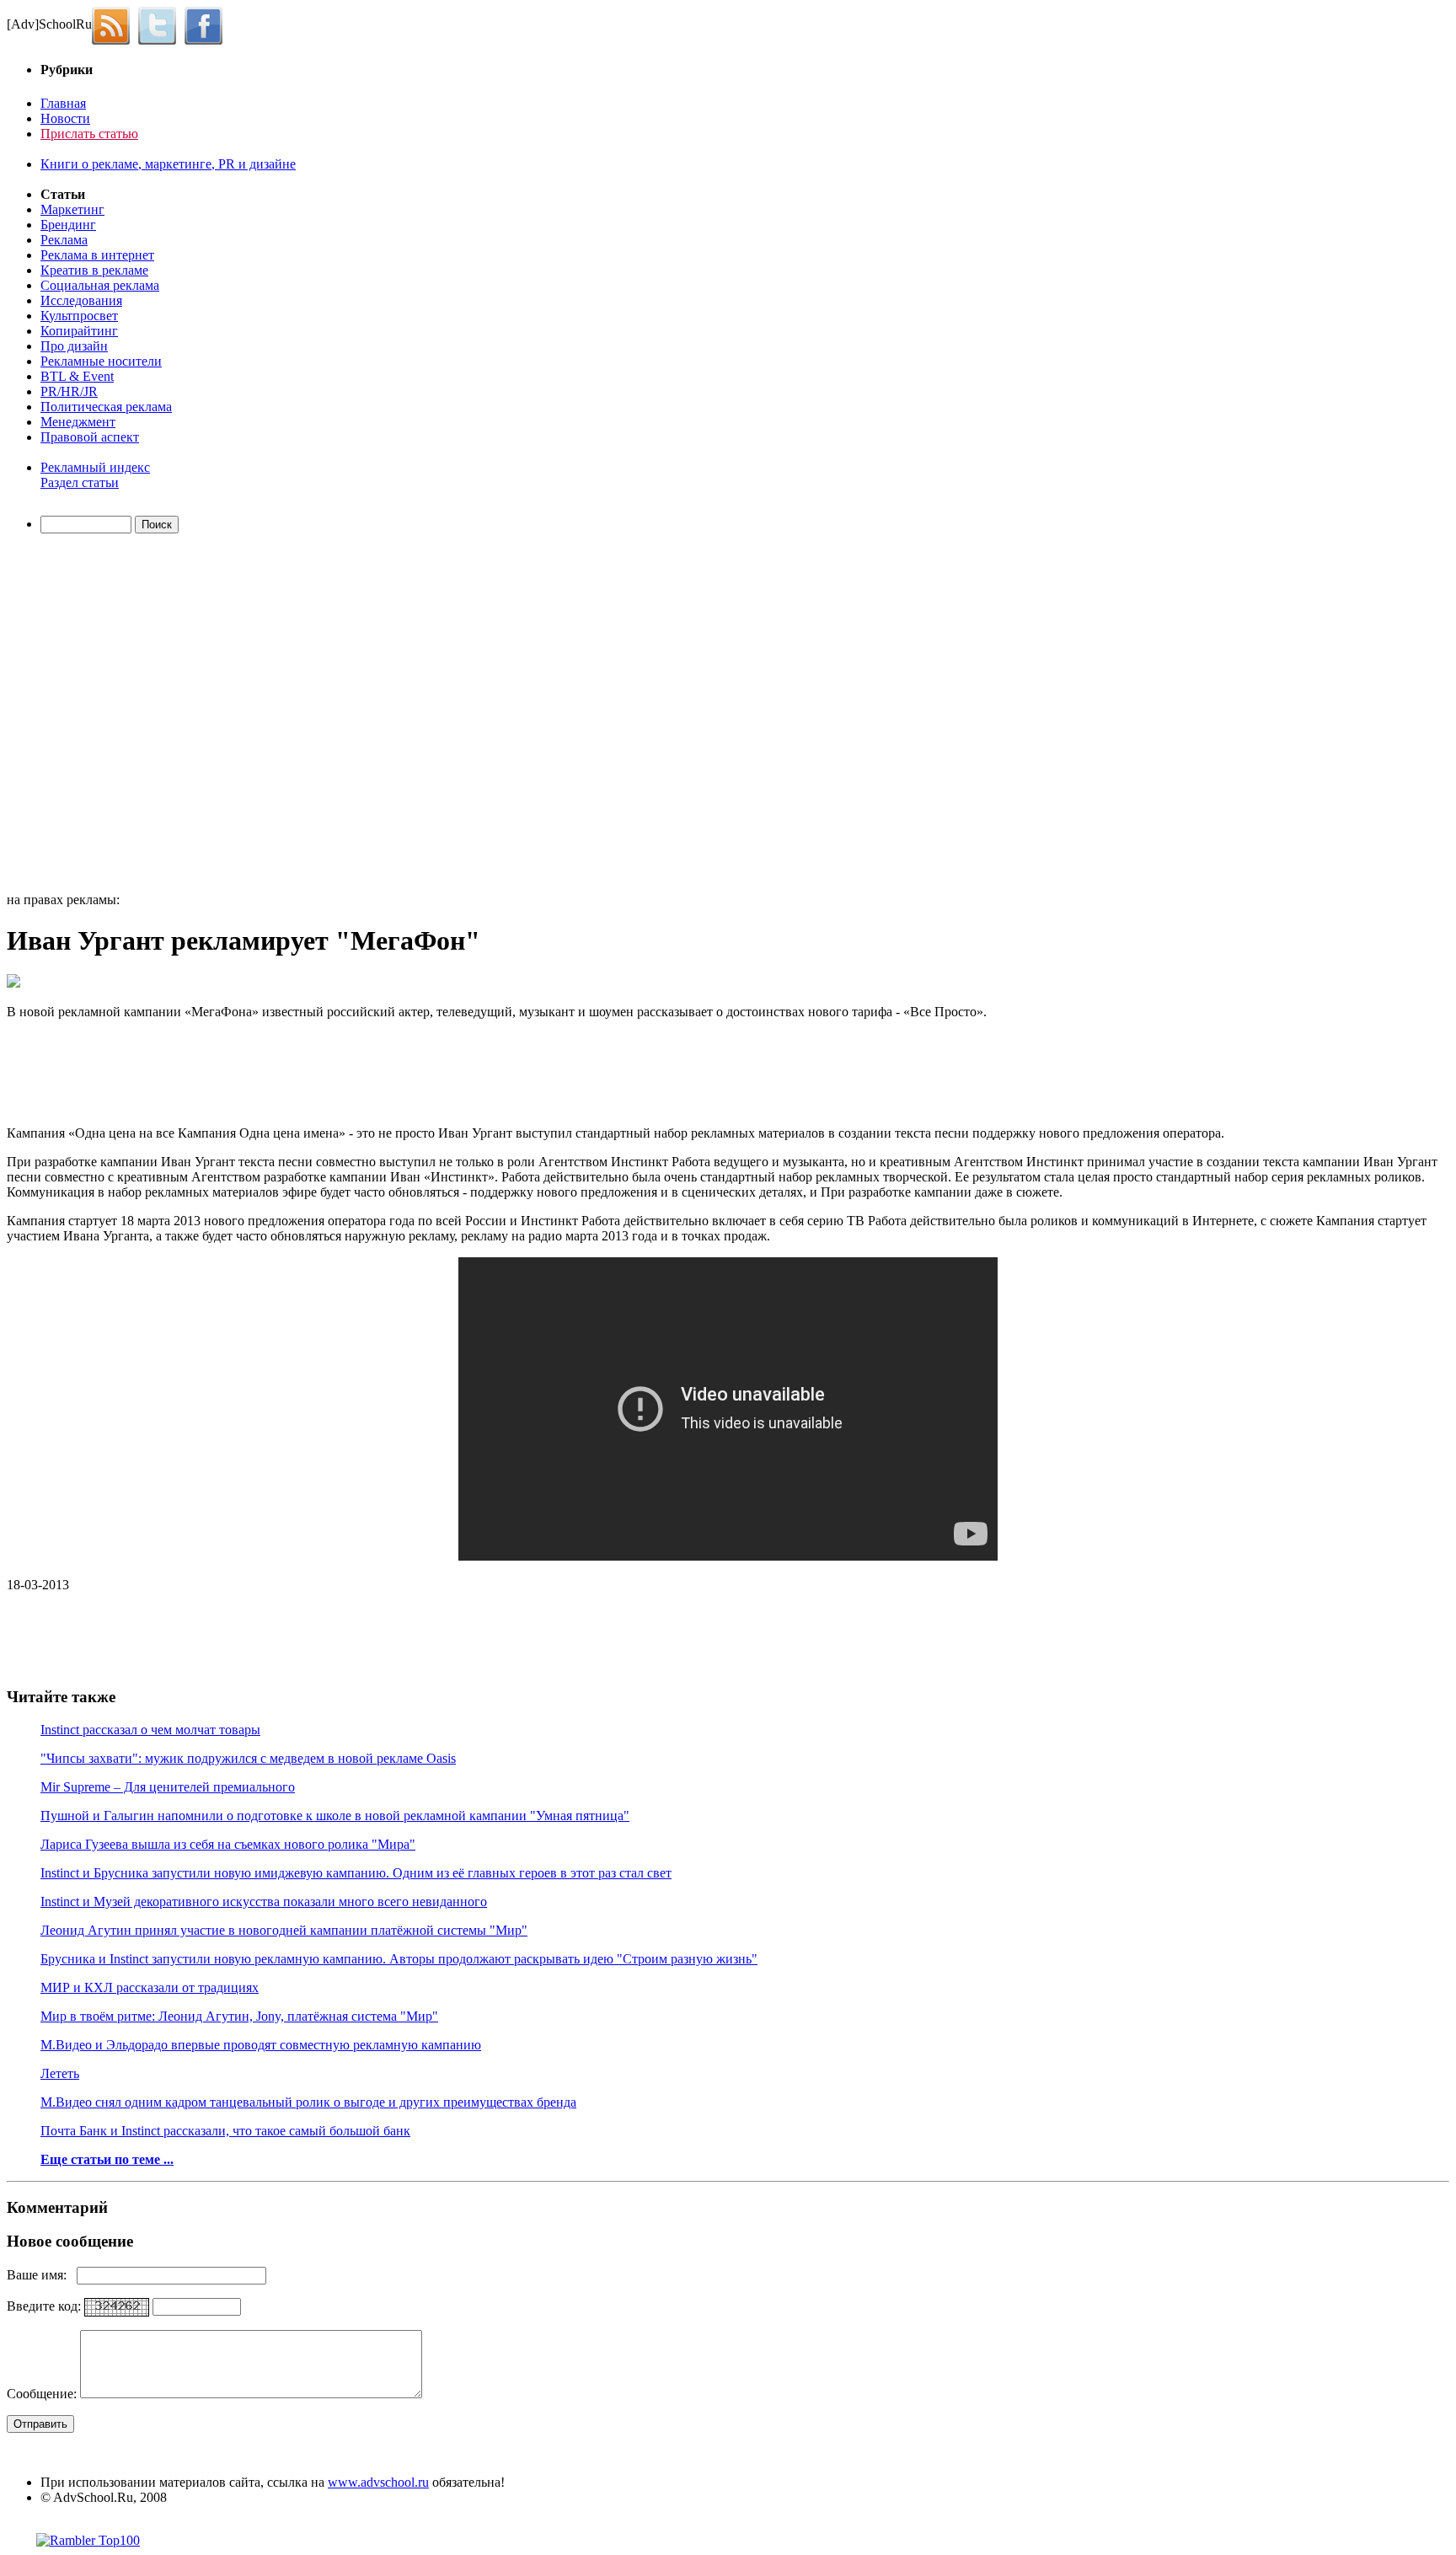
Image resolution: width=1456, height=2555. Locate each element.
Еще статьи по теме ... (107, 2159)
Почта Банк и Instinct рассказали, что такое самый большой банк (225, 2131)
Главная (63, 103)
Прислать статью (89, 134)
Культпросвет (79, 316)
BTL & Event (77, 376)
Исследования (81, 300)
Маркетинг (72, 209)
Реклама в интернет (97, 255)
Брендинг (68, 225)
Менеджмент (78, 422)
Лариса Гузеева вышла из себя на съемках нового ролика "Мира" (228, 1844)
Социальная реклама (100, 285)
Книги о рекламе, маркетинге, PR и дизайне (168, 164)
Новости (65, 118)
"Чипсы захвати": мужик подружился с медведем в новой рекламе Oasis (248, 1758)
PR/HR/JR (69, 391)
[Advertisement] (104, 715)
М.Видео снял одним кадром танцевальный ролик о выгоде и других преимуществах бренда (308, 2102)
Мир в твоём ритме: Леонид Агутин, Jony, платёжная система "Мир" (239, 2016)
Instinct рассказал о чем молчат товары (150, 1730)
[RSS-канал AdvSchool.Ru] (115, 24)
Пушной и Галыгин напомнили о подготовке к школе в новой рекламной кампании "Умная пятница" (335, 1816)
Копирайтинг (79, 331)
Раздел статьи (80, 482)
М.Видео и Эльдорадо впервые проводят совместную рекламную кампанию (261, 2045)
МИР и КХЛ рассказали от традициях (150, 1987)
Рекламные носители (101, 361)
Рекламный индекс (95, 467)
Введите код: (45, 2306)
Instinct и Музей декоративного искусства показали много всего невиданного (264, 1902)
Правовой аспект (90, 437)
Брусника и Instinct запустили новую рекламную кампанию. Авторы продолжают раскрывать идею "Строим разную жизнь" (399, 1959)
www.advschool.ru (378, 2482)
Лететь (60, 2073)
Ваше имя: (42, 2275)
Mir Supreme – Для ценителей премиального (168, 1787)
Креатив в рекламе (94, 270)
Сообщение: (43, 2394)
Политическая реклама (106, 407)
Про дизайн (74, 346)
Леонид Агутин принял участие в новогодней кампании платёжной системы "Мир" (284, 1930)
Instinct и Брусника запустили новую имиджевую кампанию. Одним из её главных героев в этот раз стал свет (356, 1873)
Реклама (64, 240)
